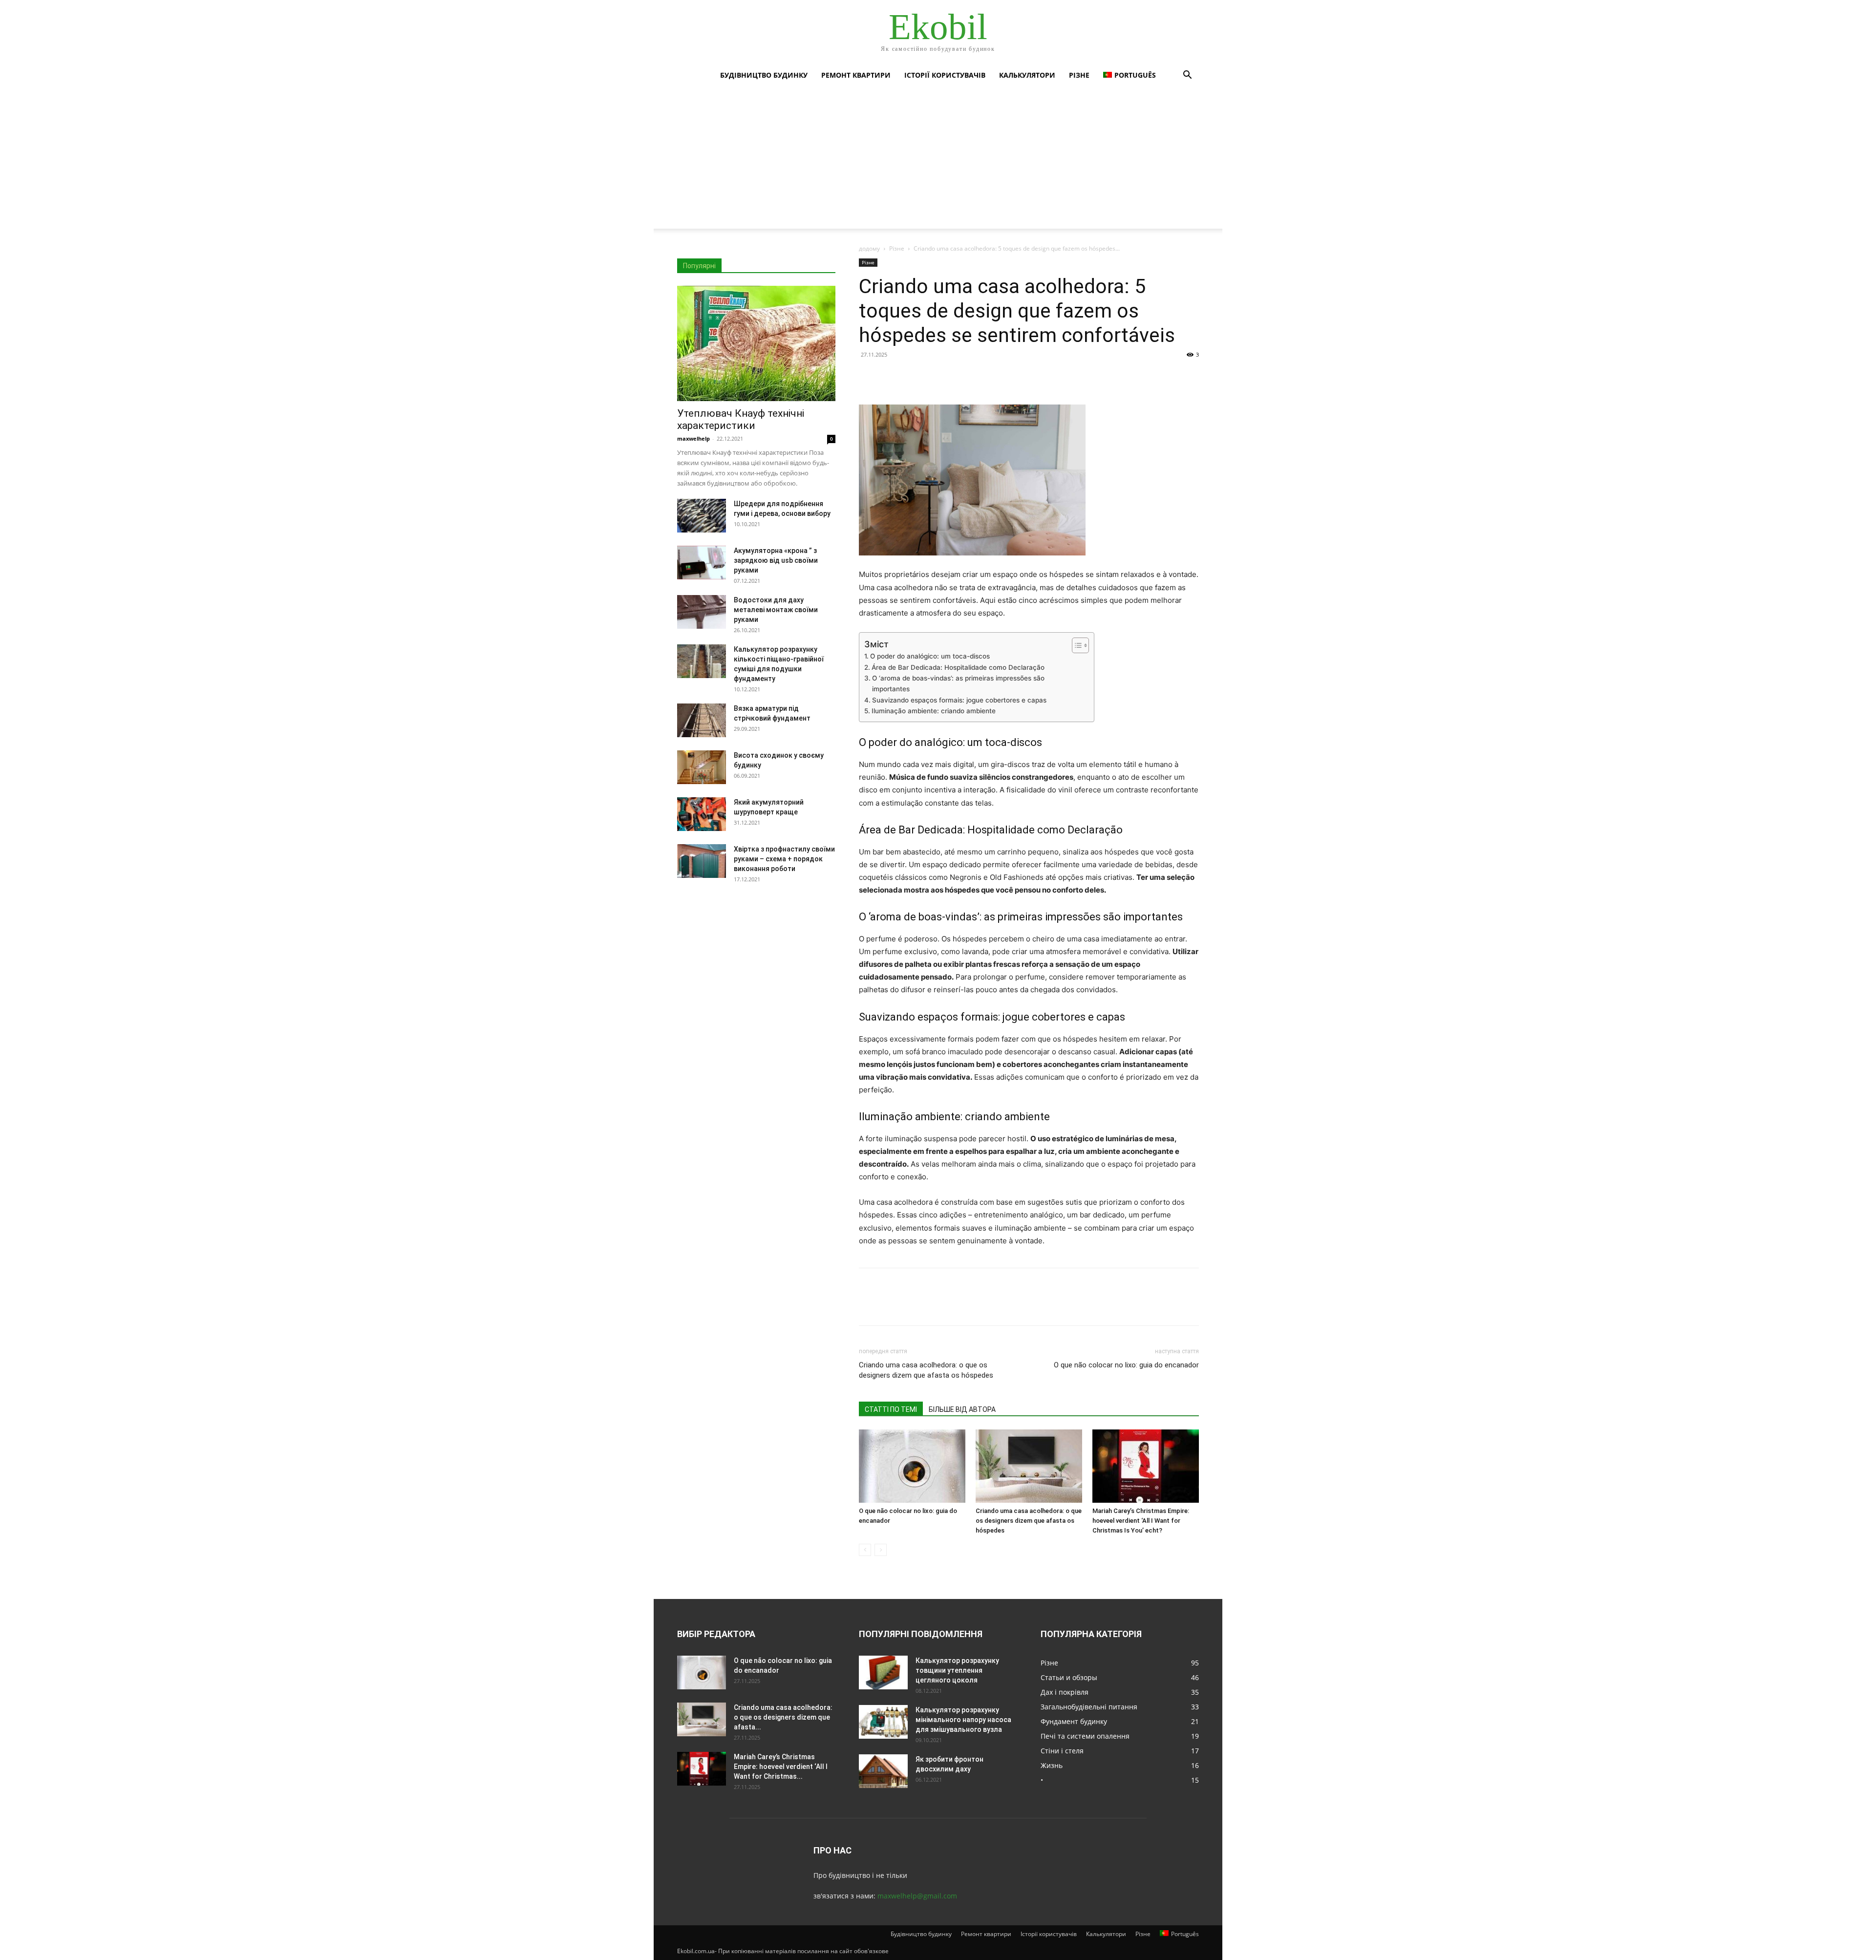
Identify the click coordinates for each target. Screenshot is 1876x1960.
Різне (1079, 75)
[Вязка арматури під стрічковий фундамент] (702, 720)
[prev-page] (865, 1550)
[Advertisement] (938, 160)
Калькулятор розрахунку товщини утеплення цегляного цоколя (957, 1670)
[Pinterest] (914, 377)
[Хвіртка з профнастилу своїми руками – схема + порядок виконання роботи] (702, 861)
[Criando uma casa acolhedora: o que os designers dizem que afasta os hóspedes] (1029, 1466)
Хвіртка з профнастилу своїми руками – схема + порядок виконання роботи (784, 859)
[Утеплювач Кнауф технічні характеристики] (756, 343)
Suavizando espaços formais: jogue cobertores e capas (959, 700)
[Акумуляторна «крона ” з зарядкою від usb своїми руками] (702, 563)
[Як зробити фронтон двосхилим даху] (883, 1771)
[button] (1187, 76)
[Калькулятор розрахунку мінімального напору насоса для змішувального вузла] (883, 1722)
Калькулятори (1027, 75)
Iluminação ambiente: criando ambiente (934, 711)
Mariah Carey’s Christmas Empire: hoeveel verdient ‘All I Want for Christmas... (781, 1767)
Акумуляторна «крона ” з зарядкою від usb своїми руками (776, 560)
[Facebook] (869, 377)
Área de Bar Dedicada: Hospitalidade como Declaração (958, 667)
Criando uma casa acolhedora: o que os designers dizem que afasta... (783, 1717)
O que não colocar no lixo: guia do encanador (1126, 1365)
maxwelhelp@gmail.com (917, 1896)
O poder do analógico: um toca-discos (930, 656)
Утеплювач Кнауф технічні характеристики (741, 419)
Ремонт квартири (856, 75)
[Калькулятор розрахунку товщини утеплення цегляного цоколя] (883, 1672)
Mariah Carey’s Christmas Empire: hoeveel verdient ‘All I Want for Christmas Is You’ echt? (1141, 1521)
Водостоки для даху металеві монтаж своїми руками (776, 610)
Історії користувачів (945, 75)
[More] (959, 377)
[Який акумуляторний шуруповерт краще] (702, 814)
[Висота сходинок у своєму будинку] (702, 767)
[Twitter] (891, 377)
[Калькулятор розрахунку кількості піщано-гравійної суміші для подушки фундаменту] (702, 661)
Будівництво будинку (764, 75)
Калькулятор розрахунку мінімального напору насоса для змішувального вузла (963, 1720)
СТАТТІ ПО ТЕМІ (891, 1409)
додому (869, 248)
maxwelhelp (693, 438)
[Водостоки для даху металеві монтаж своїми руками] (702, 612)
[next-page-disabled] (881, 1550)
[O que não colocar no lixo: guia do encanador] (912, 1466)
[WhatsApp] (936, 377)
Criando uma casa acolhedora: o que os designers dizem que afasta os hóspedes (926, 1370)
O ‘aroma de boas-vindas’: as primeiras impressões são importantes (958, 683)
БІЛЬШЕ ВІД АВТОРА (962, 1409)
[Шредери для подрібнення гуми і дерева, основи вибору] (702, 516)
